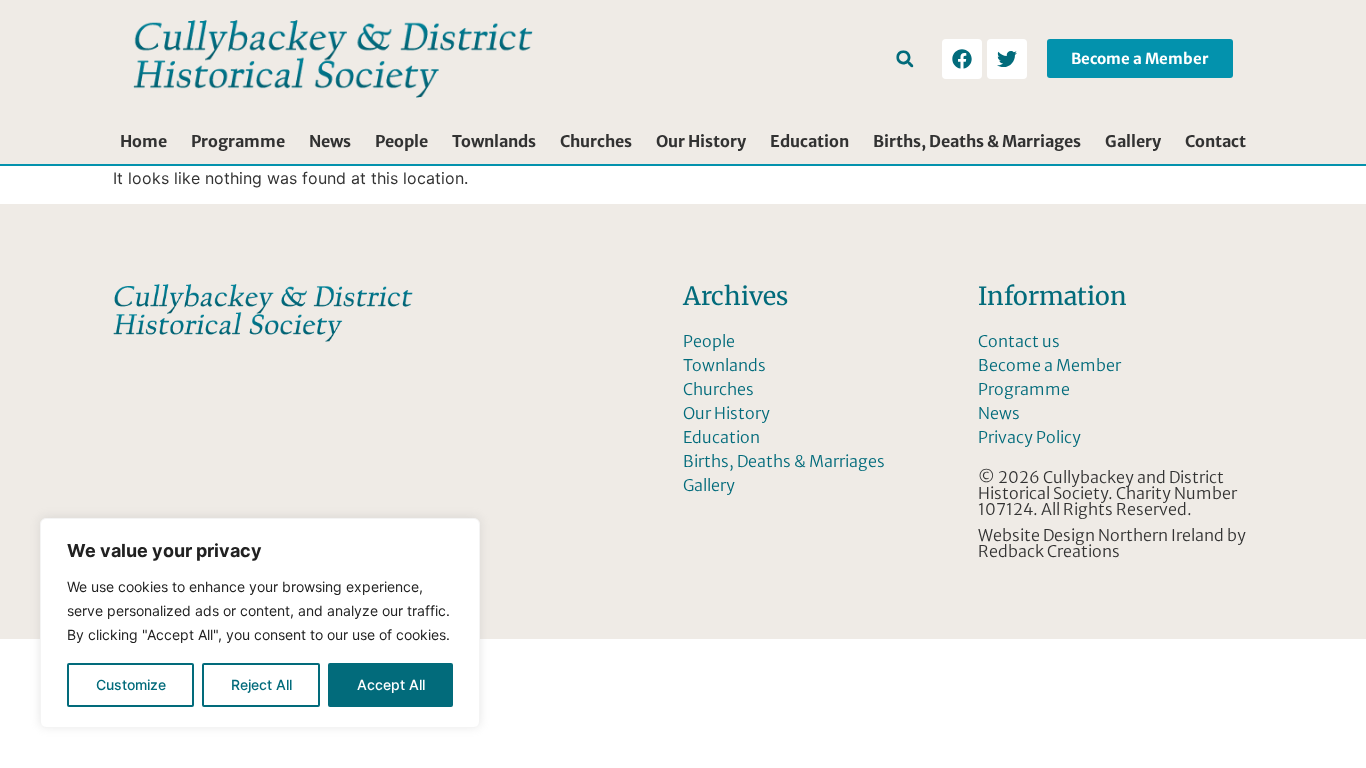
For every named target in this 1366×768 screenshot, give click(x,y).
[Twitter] (1007, 59)
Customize (131, 684)
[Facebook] (962, 59)
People (401, 141)
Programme (238, 141)
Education (809, 141)
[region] (260, 623)
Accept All (391, 684)
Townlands (494, 141)
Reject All (261, 684)
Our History (701, 141)
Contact (1215, 141)
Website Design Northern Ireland (1101, 535)
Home (143, 141)
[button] (904, 58)
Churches (596, 141)
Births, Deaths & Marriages (977, 141)
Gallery (1133, 141)
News (330, 141)
